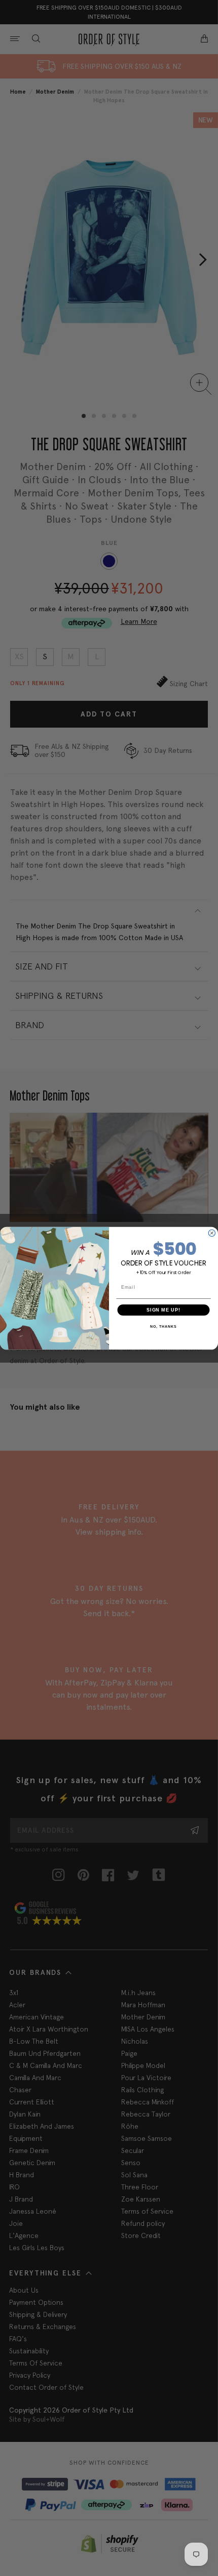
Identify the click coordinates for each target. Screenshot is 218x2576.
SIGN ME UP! (163, 1309)
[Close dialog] (212, 1233)
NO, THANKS (163, 1327)
